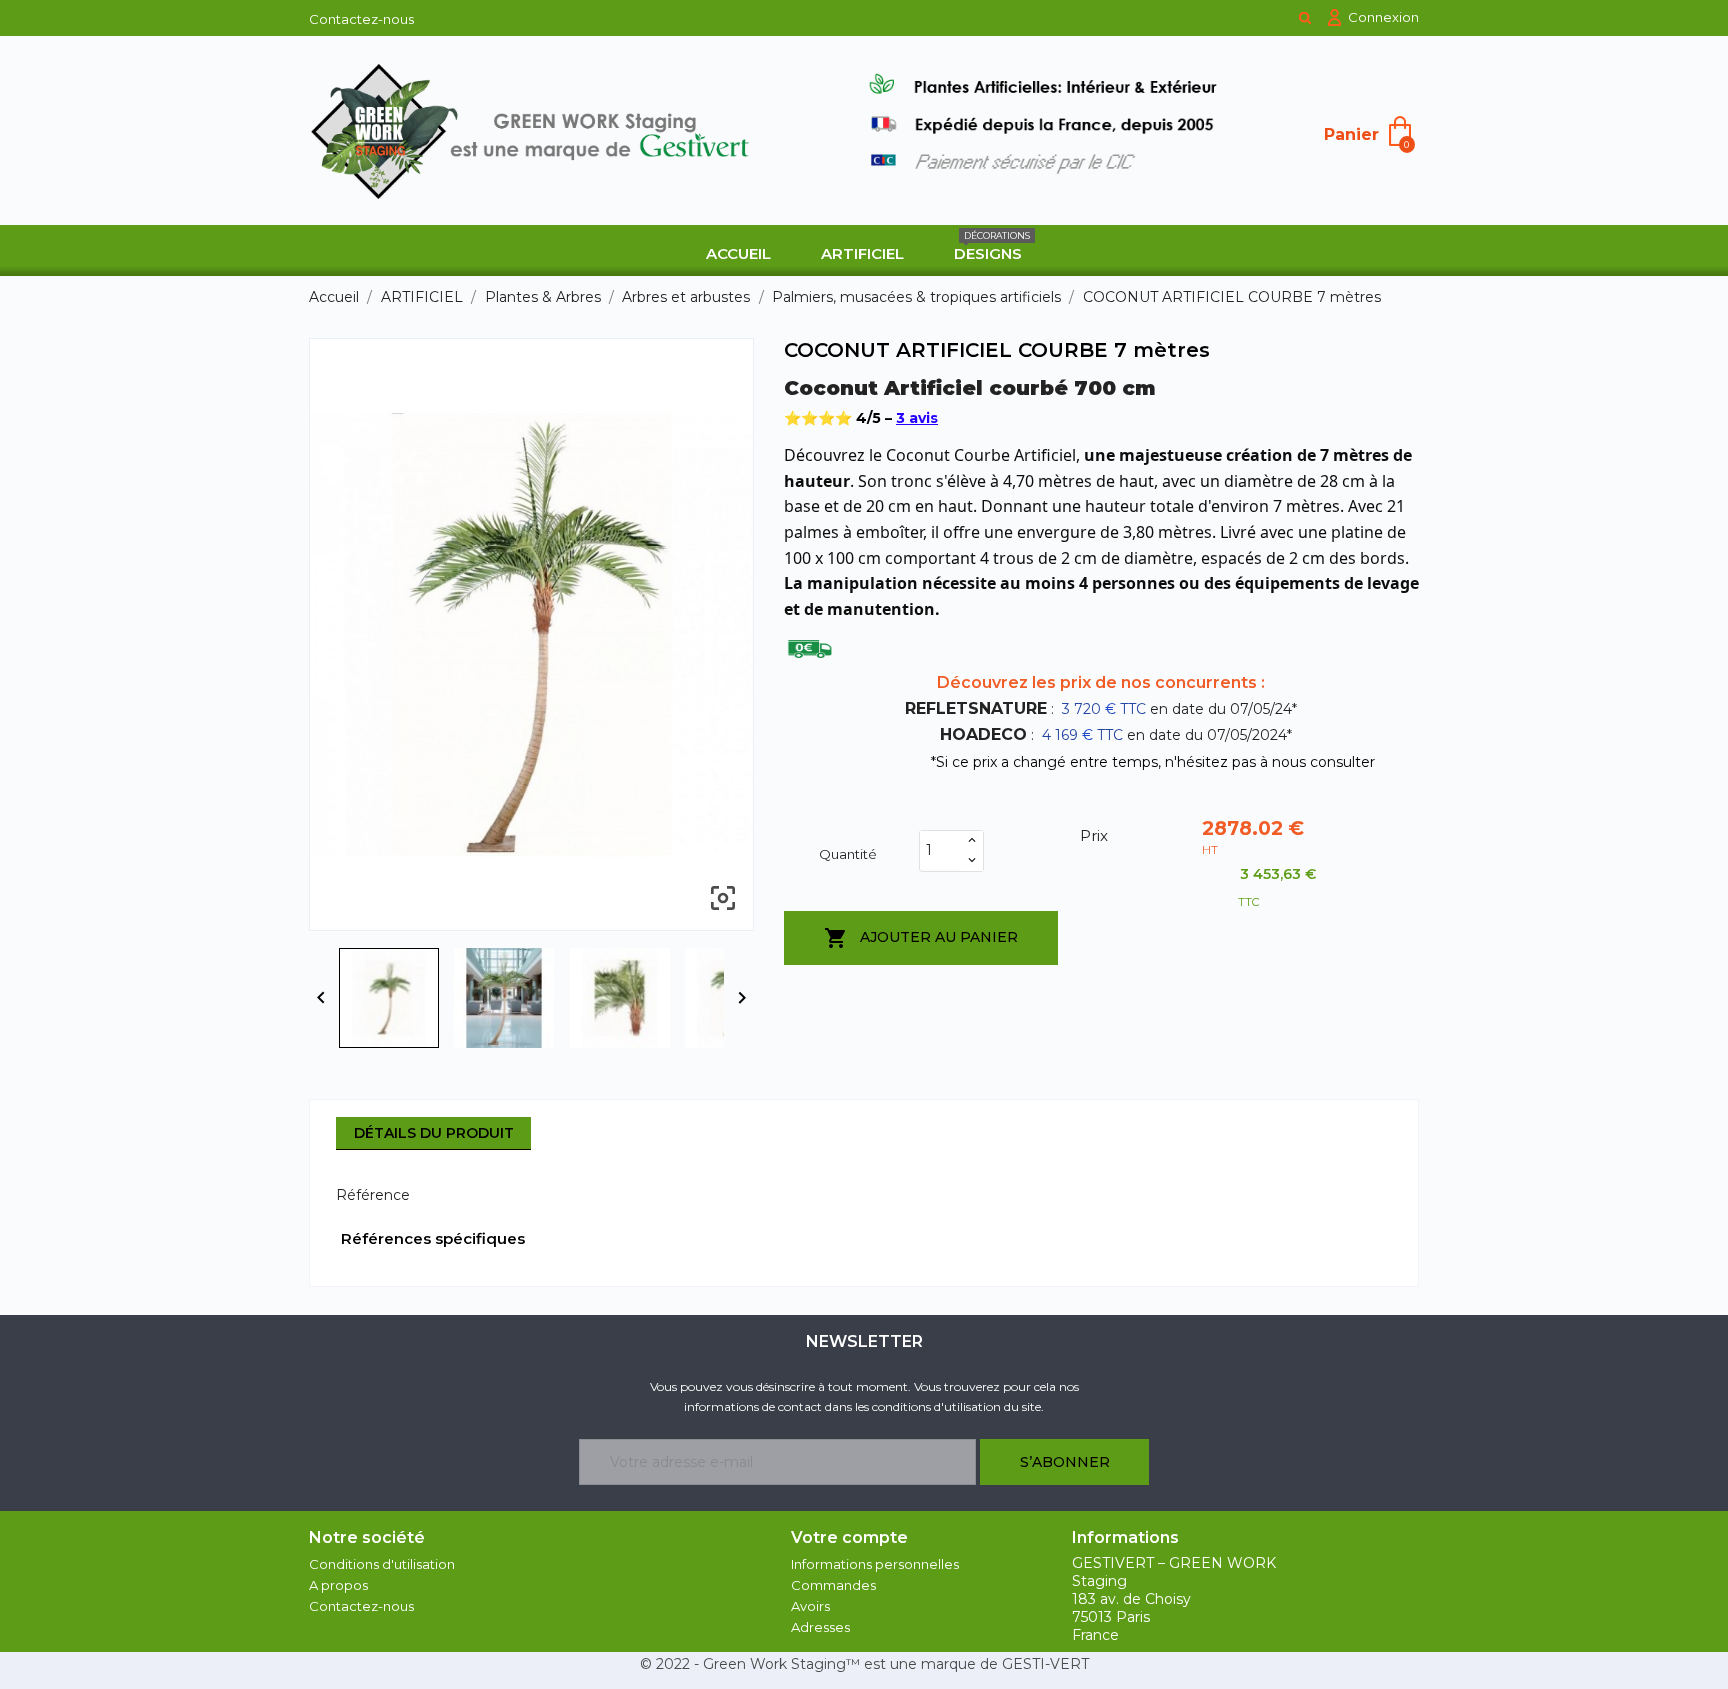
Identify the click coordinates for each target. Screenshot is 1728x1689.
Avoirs (810, 1606)
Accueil (738, 253)
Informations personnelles (875, 1564)
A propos (338, 1585)
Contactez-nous (361, 19)
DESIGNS (992, 246)
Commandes (833, 1585)
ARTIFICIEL (862, 253)
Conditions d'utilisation (382, 1564)
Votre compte (849, 1537)
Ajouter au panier (921, 938)
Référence (373, 1195)
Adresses (820, 1627)
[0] (1400, 130)
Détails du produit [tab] (434, 1133)
